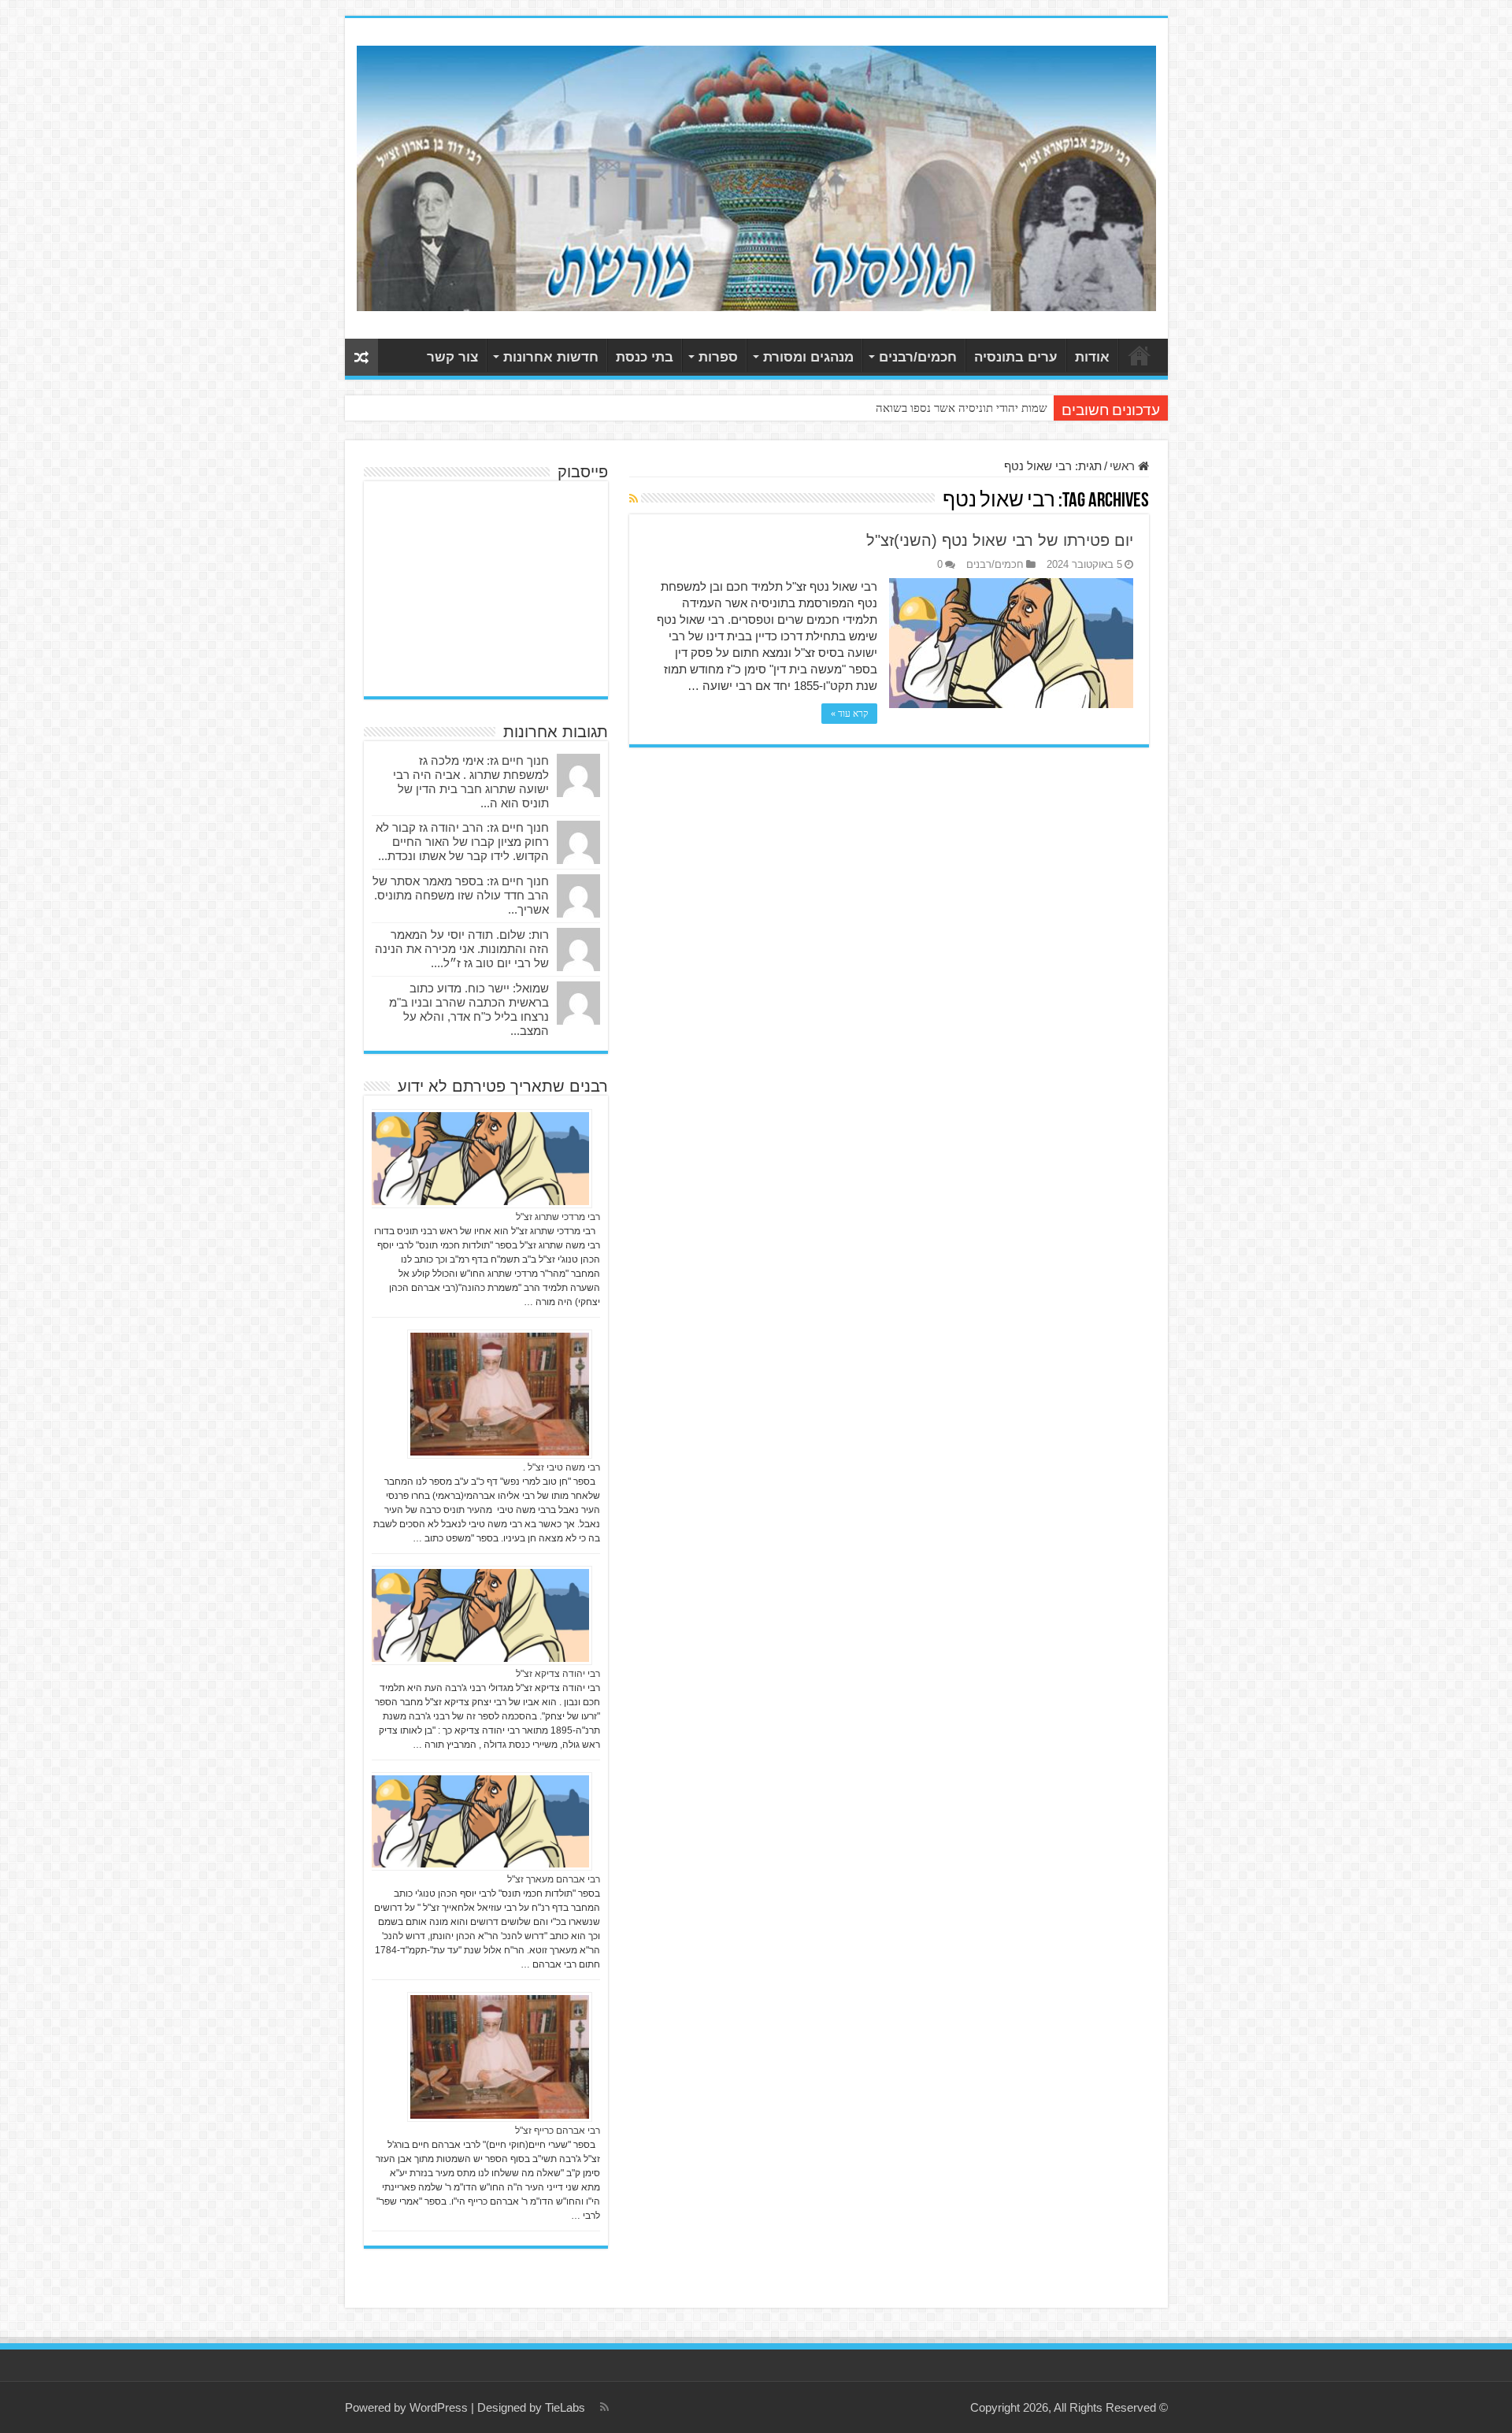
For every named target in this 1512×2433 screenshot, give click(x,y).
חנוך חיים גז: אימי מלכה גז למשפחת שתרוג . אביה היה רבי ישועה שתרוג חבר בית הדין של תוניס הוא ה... (471, 782)
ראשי (1140, 355)
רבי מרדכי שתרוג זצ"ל (558, 1217)
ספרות (718, 357)
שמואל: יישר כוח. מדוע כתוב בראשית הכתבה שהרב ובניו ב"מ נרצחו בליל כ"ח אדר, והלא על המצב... (469, 1009)
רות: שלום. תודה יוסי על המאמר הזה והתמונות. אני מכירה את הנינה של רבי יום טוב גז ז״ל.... (462, 949)
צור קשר (452, 357)
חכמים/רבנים (918, 357)
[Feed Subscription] (634, 499)
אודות (1092, 357)
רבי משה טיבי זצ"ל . (561, 1467)
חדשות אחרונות (551, 357)
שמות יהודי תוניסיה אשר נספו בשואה (962, 408)
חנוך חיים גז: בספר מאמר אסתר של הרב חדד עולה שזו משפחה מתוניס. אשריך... (461, 895)
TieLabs (565, 2407)
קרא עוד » (849, 714)
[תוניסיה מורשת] (756, 176)
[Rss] (604, 2407)
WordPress (439, 2407)
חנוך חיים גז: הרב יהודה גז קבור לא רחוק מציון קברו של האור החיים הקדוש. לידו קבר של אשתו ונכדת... (462, 842)
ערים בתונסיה (1016, 357)
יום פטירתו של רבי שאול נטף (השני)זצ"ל (1000, 540)
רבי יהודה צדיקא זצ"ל (558, 1674)
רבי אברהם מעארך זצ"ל (554, 1879)
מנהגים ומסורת (808, 357)
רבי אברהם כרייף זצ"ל (558, 2131)
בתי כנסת (645, 357)
